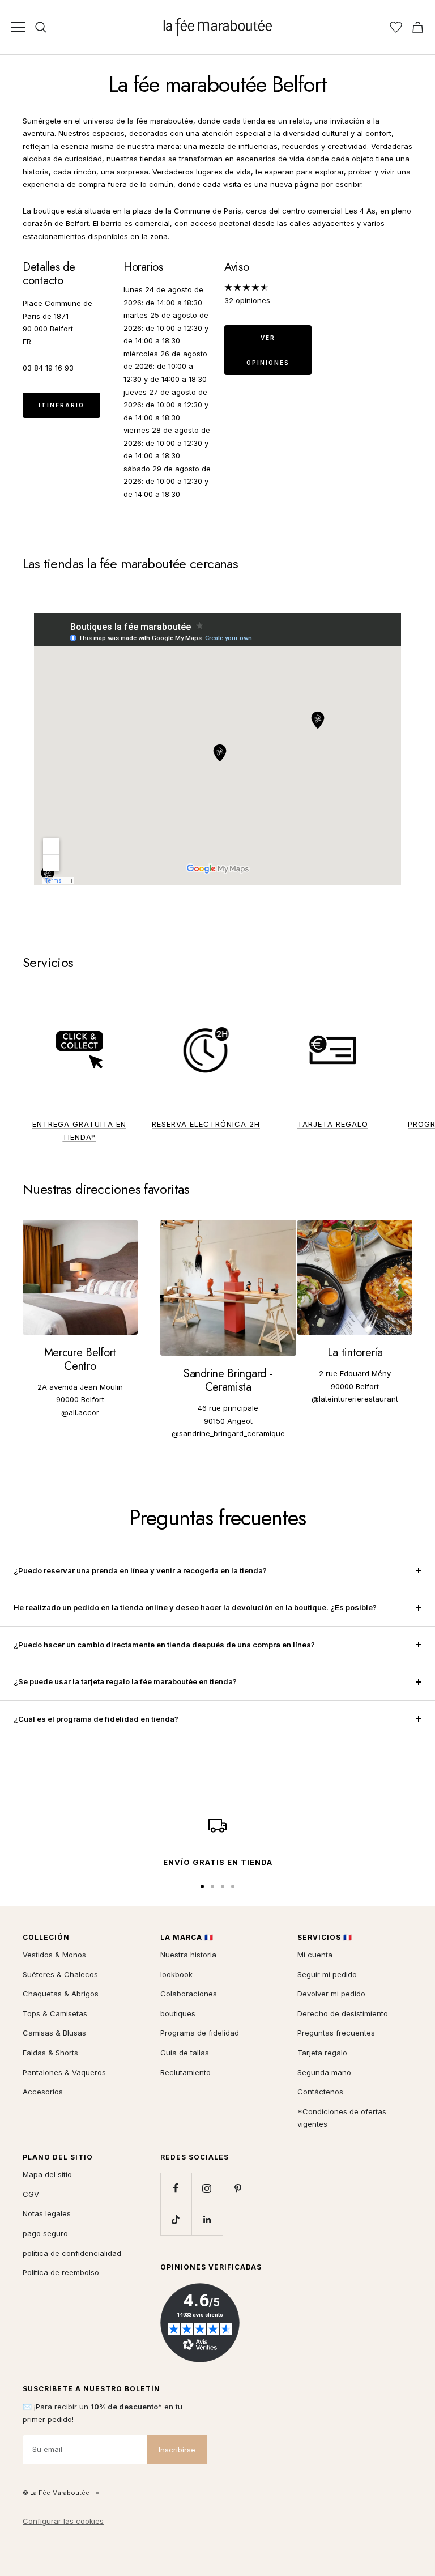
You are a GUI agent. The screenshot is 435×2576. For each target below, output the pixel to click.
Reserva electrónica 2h (206, 1124)
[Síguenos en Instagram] (207, 2188)
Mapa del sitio (47, 2174)
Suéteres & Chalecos (60, 1974)
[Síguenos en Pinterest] (238, 2188)
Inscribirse (177, 2450)
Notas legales (47, 2213)
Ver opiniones (268, 350)
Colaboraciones (189, 1994)
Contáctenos (320, 2092)
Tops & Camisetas (55, 2013)
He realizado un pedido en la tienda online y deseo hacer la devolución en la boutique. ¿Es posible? (195, 1607)
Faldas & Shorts (50, 2053)
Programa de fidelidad (200, 2033)
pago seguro (45, 2233)
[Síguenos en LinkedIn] (207, 2219)
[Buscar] (41, 27)
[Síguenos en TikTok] (176, 2219)
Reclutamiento (185, 2072)
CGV (31, 2194)
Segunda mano (324, 2072)
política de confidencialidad (72, 2253)
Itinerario (61, 405)
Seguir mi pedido (327, 1974)
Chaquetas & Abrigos (61, 1994)
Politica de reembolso (61, 2272)
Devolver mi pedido (331, 1994)
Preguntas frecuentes (336, 2033)
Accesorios (43, 2092)
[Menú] (18, 27)
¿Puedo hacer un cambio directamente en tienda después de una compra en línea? (164, 1645)
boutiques (178, 2013)
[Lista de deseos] (396, 27)
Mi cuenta (315, 1955)
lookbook (176, 1974)
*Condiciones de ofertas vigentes (342, 2118)
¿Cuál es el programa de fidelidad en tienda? (96, 1719)
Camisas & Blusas (54, 2033)
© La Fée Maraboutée (56, 2493)
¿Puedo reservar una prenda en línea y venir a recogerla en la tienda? (140, 1570)
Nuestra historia (188, 1955)
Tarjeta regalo (333, 1124)
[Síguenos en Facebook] (176, 2188)
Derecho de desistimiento (343, 2013)
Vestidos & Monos (54, 1955)
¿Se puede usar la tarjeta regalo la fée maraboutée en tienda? (125, 1681)
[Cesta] (418, 27)
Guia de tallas (185, 2053)
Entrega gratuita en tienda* (79, 1131)
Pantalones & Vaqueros (64, 2072)
